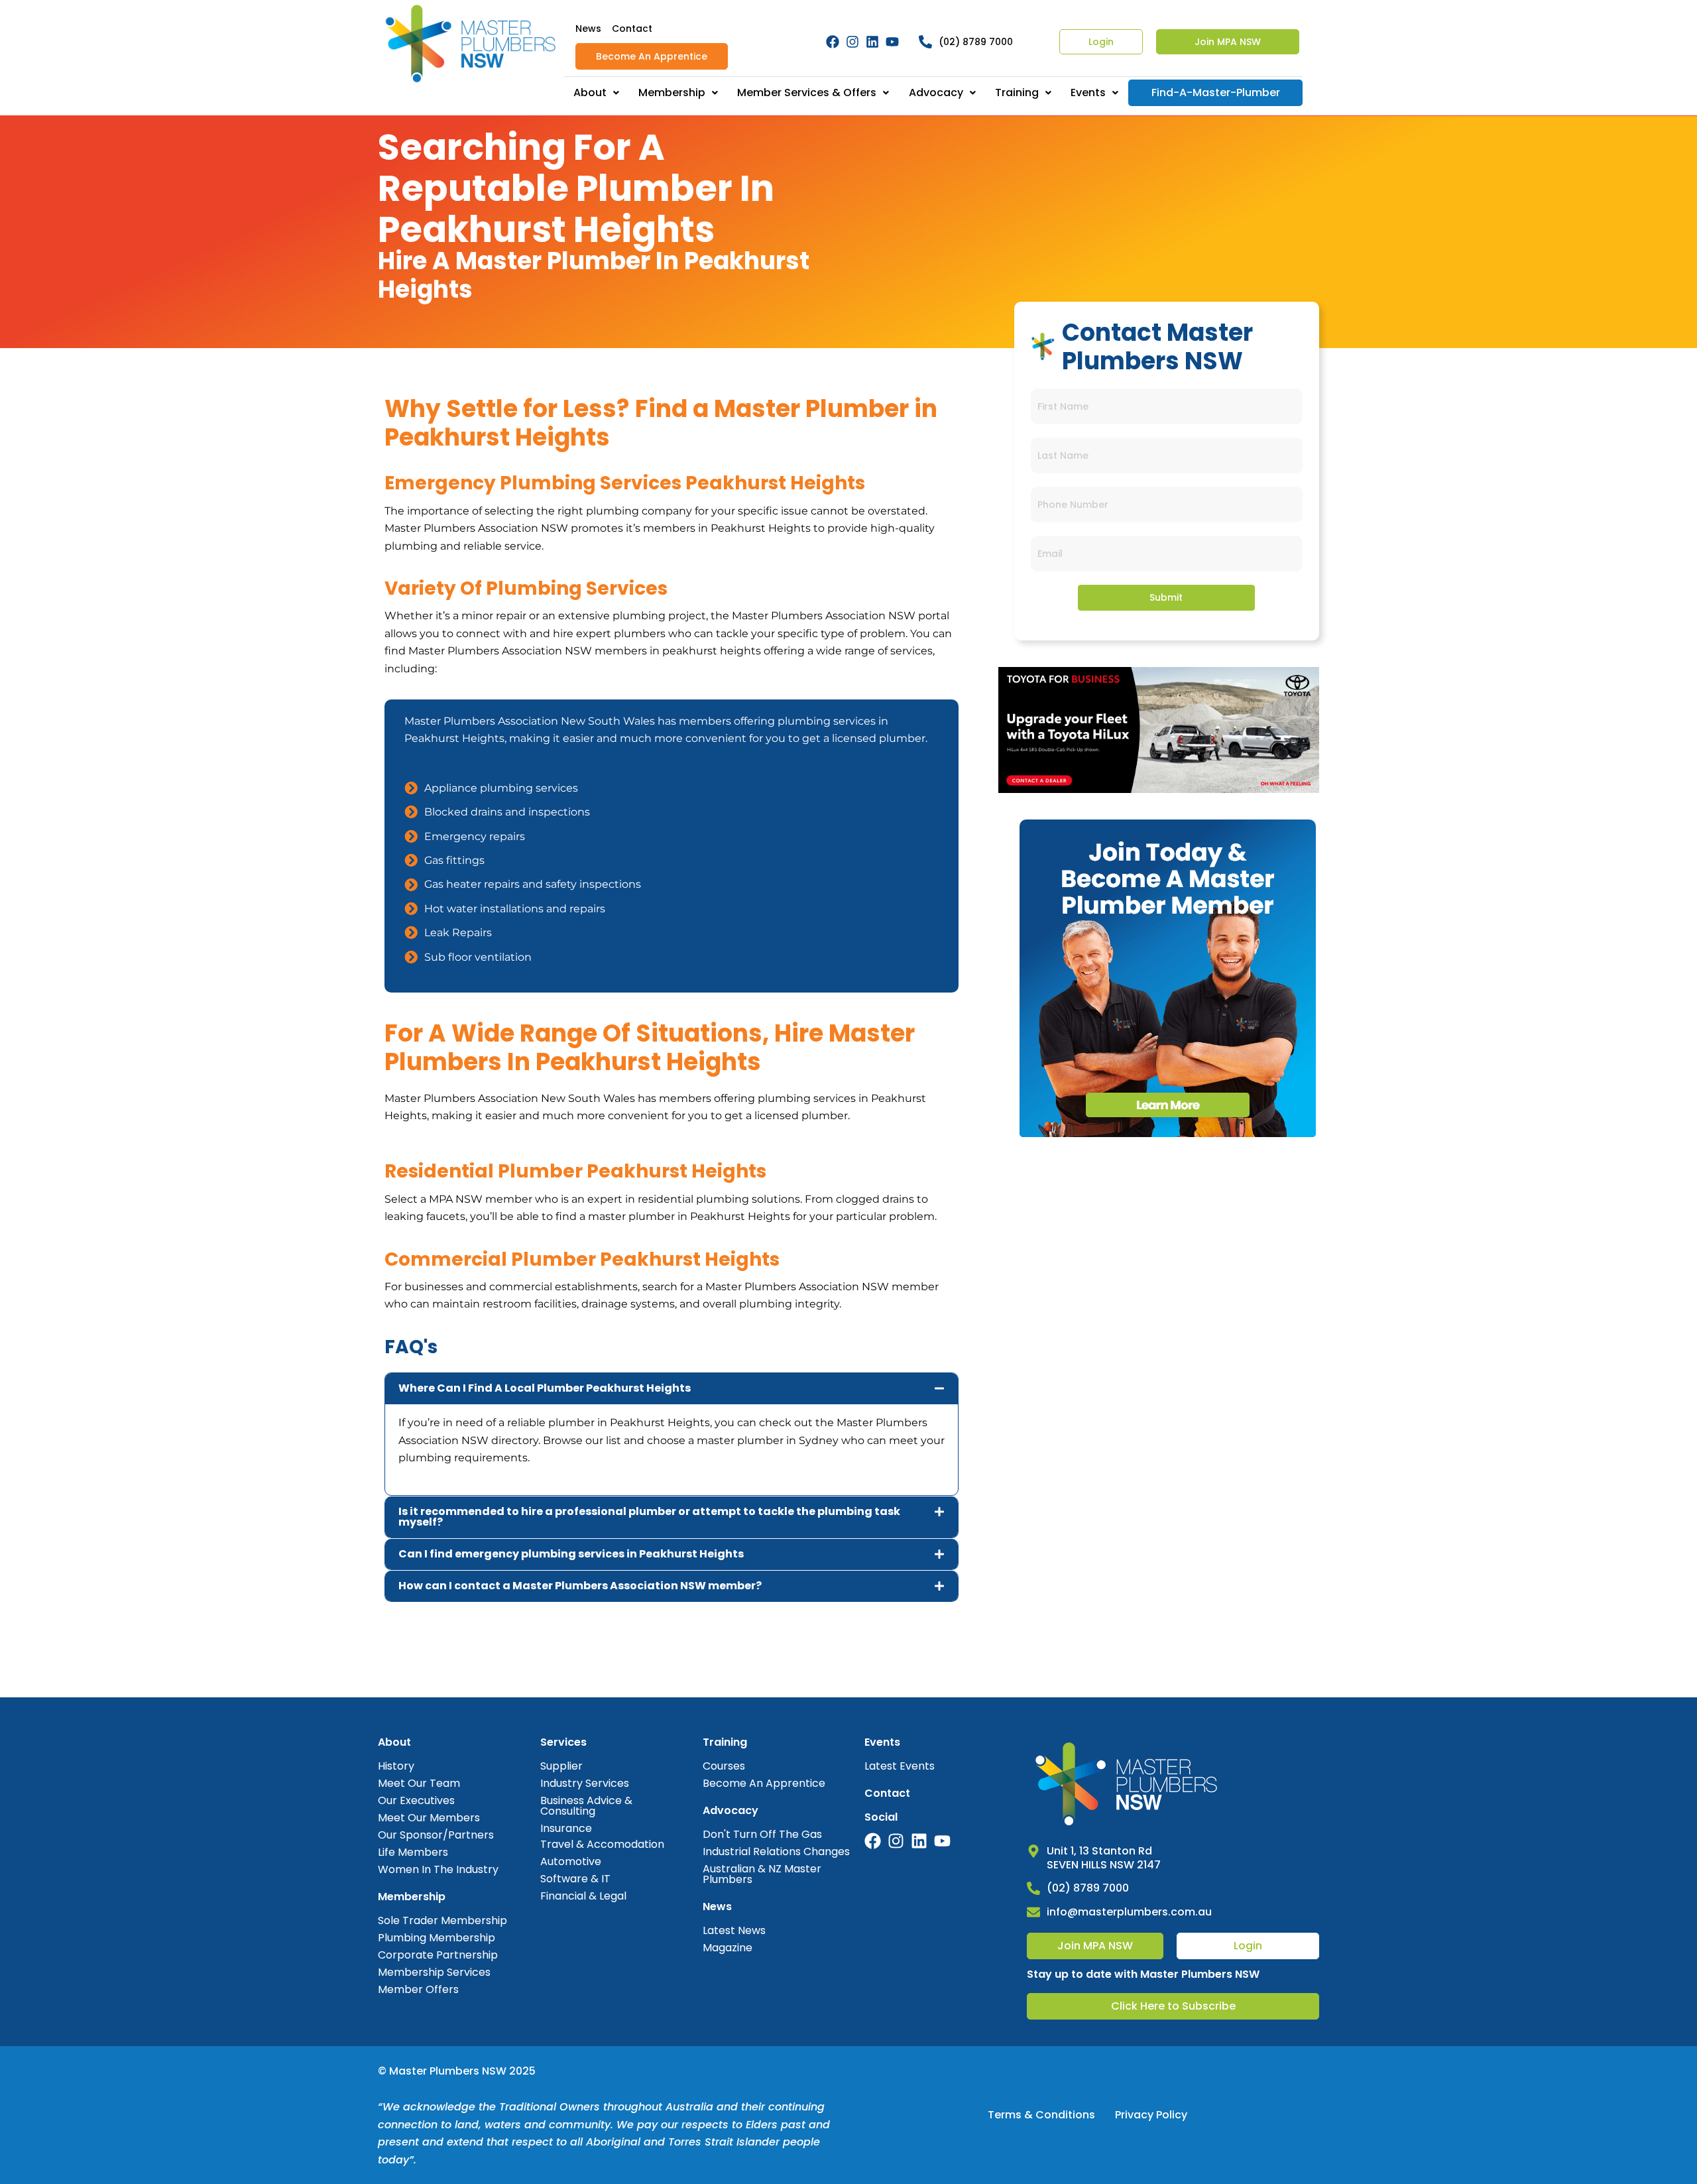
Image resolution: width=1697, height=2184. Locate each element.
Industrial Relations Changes (776, 1851)
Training (1017, 92)
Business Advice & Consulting (586, 1806)
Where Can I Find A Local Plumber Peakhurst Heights (545, 1388)
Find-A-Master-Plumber (1216, 92)
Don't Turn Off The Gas (762, 1834)
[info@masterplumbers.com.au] (1033, 1912)
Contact (632, 29)
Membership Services (434, 1972)
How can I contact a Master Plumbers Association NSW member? (580, 1586)
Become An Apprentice (652, 56)
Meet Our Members (429, 1818)
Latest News (734, 1930)
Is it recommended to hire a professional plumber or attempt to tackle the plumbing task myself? (649, 1517)
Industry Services (585, 1783)
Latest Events (900, 1766)
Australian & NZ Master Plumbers (762, 1874)
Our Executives (416, 1800)
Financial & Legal (583, 1896)
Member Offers (418, 1989)
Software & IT (575, 1879)
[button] (672, 1388)
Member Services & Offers (807, 92)
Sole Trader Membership (442, 1920)
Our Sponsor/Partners (436, 1835)
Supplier (561, 1766)
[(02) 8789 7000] (1033, 1888)
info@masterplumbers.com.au (1129, 1912)
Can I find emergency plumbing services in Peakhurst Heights (571, 1554)
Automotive (571, 1861)
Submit (1166, 597)
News (588, 29)
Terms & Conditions (1041, 2115)
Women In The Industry (438, 1869)
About (590, 92)
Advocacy (936, 92)
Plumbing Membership (437, 1938)
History (396, 1766)
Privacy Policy (1151, 2115)
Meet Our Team (419, 1783)
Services (563, 1742)
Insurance (566, 1828)
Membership (672, 92)
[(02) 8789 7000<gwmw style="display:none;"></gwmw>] (925, 42)
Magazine (728, 1948)
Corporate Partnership (438, 1955)
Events (1088, 92)
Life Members (413, 1852)
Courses (724, 1766)
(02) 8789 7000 (976, 42)
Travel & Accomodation (602, 1844)
